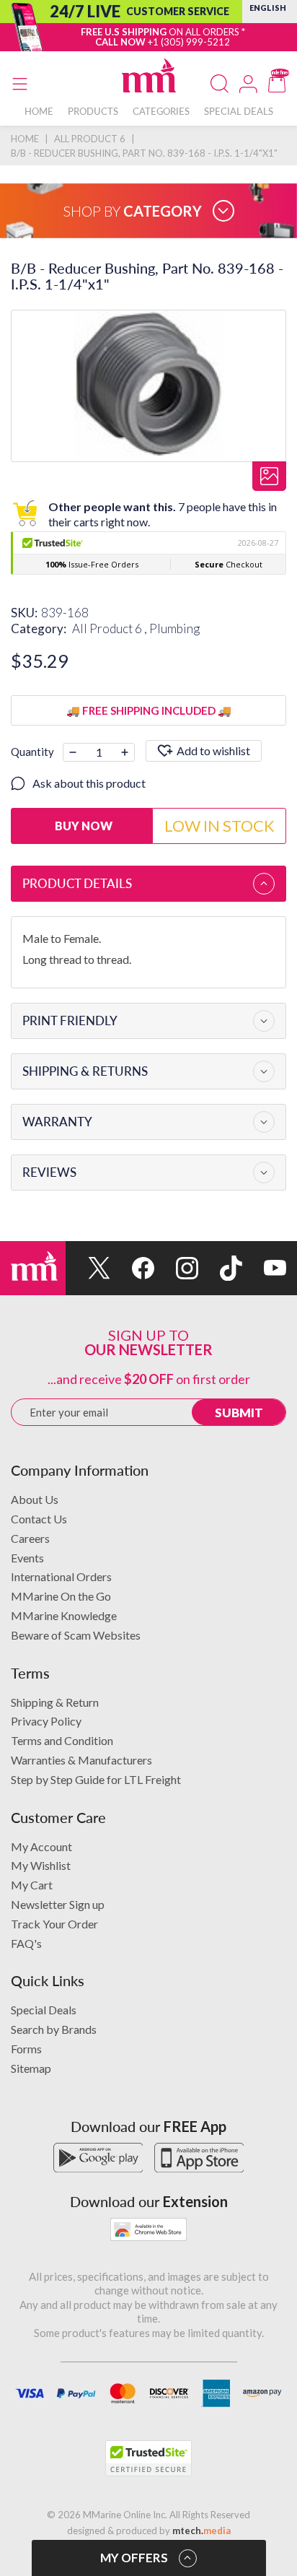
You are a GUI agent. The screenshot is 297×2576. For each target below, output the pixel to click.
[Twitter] (88, 1268)
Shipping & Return (55, 1702)
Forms (26, 2049)
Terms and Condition (62, 1740)
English (268, 8)
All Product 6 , (111, 628)
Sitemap (31, 2068)
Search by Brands (54, 2029)
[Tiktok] (220, 1268)
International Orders (61, 1576)
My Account (41, 1846)
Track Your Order (54, 1924)
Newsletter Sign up (58, 1904)
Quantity (32, 752)
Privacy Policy (46, 1721)
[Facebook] (132, 1268)
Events (27, 1558)
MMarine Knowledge (64, 1615)
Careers (30, 1538)
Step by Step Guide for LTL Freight (96, 1779)
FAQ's (26, 1943)
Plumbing (174, 628)
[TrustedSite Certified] (148, 2458)
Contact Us (39, 1519)
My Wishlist (41, 1865)
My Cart (32, 1885)
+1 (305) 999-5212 (189, 42)
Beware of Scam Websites (76, 1635)
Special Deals (44, 2010)
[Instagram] (176, 1268)
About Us (35, 1499)
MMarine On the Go (61, 1596)
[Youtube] (264, 1268)
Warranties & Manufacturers (81, 1760)
